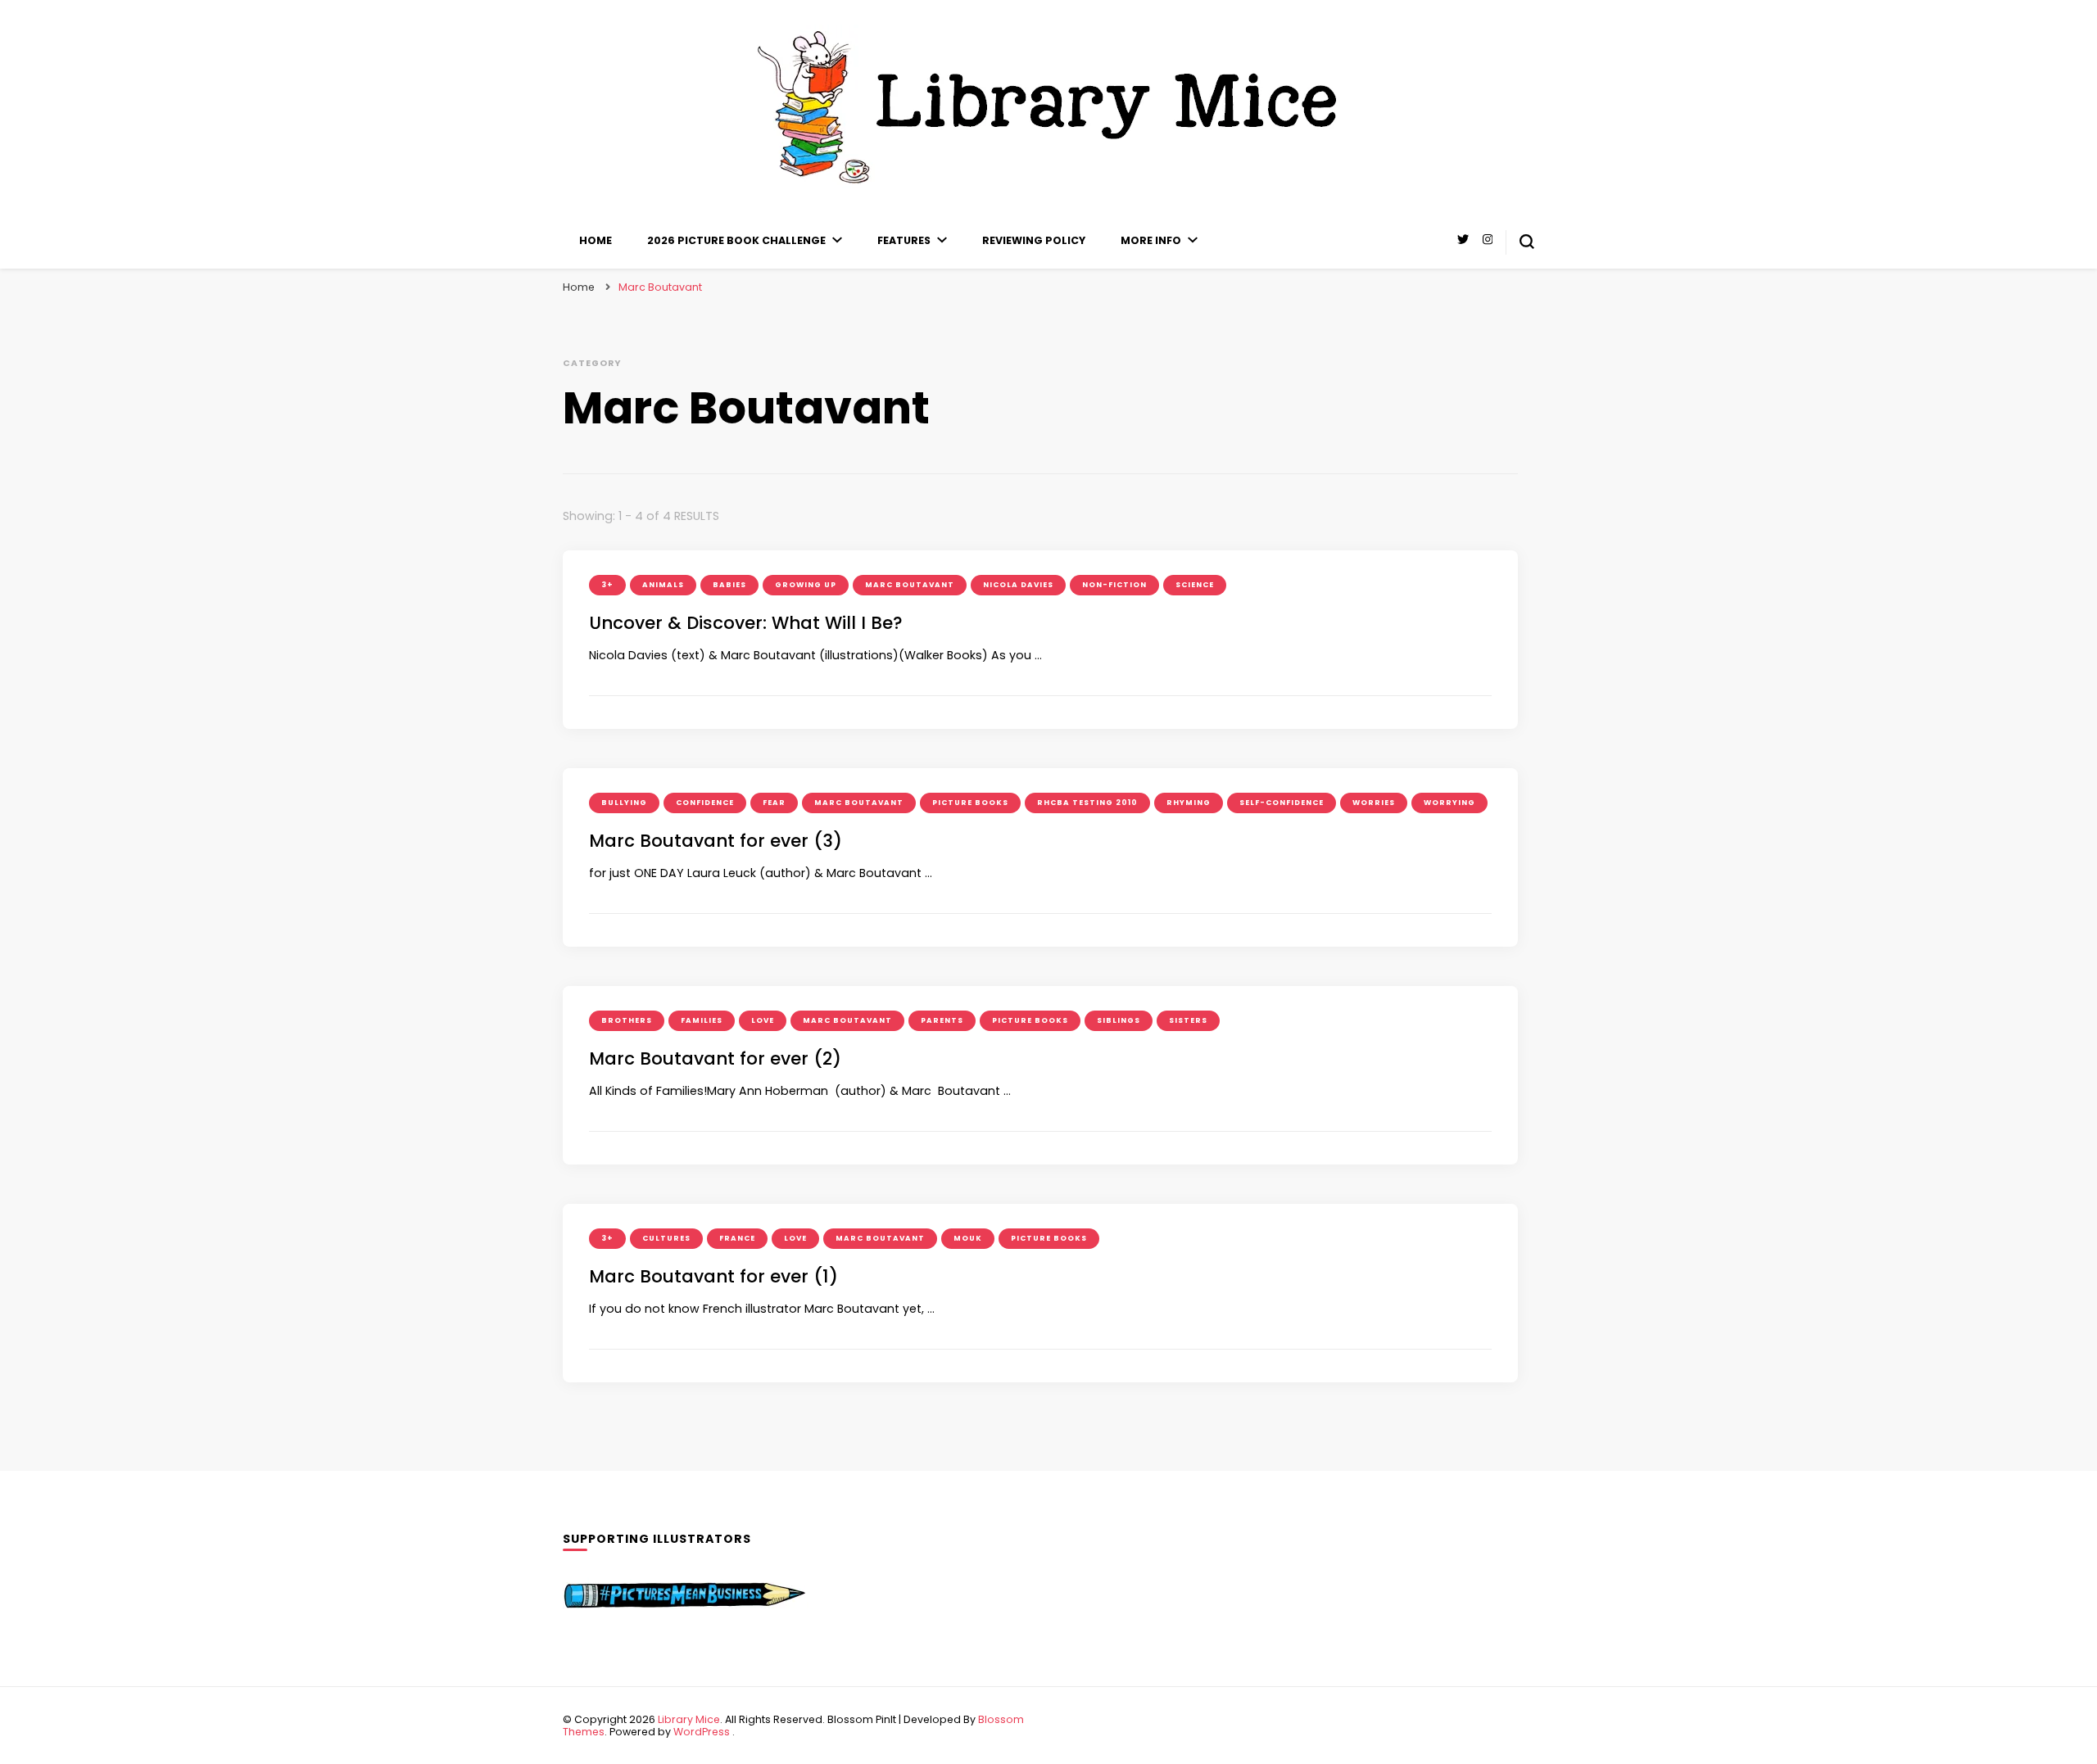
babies (729, 585)
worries (1374, 803)
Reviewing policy (1034, 240)
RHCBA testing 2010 (1087, 803)
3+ (607, 585)
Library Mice (689, 1719)
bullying (624, 803)
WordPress (702, 1732)
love (763, 1020)
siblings (1119, 1020)
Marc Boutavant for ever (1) (713, 1276)
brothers (627, 1020)
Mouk (968, 1238)
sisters (1188, 1020)
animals (663, 585)
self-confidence (1282, 803)
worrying (1449, 803)
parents (942, 1020)
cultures (666, 1238)
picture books (970, 803)
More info (1151, 240)
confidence (705, 803)
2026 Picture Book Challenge (736, 240)
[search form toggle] (1527, 242)
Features (904, 240)
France (737, 1238)
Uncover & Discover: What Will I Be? (746, 623)
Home (596, 240)
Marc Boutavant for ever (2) (715, 1058)
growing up (806, 585)
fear (774, 803)
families (702, 1020)
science (1195, 585)
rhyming (1189, 803)
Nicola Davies (1018, 585)
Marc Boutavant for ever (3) (716, 841)
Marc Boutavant (910, 585)
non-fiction (1114, 585)
